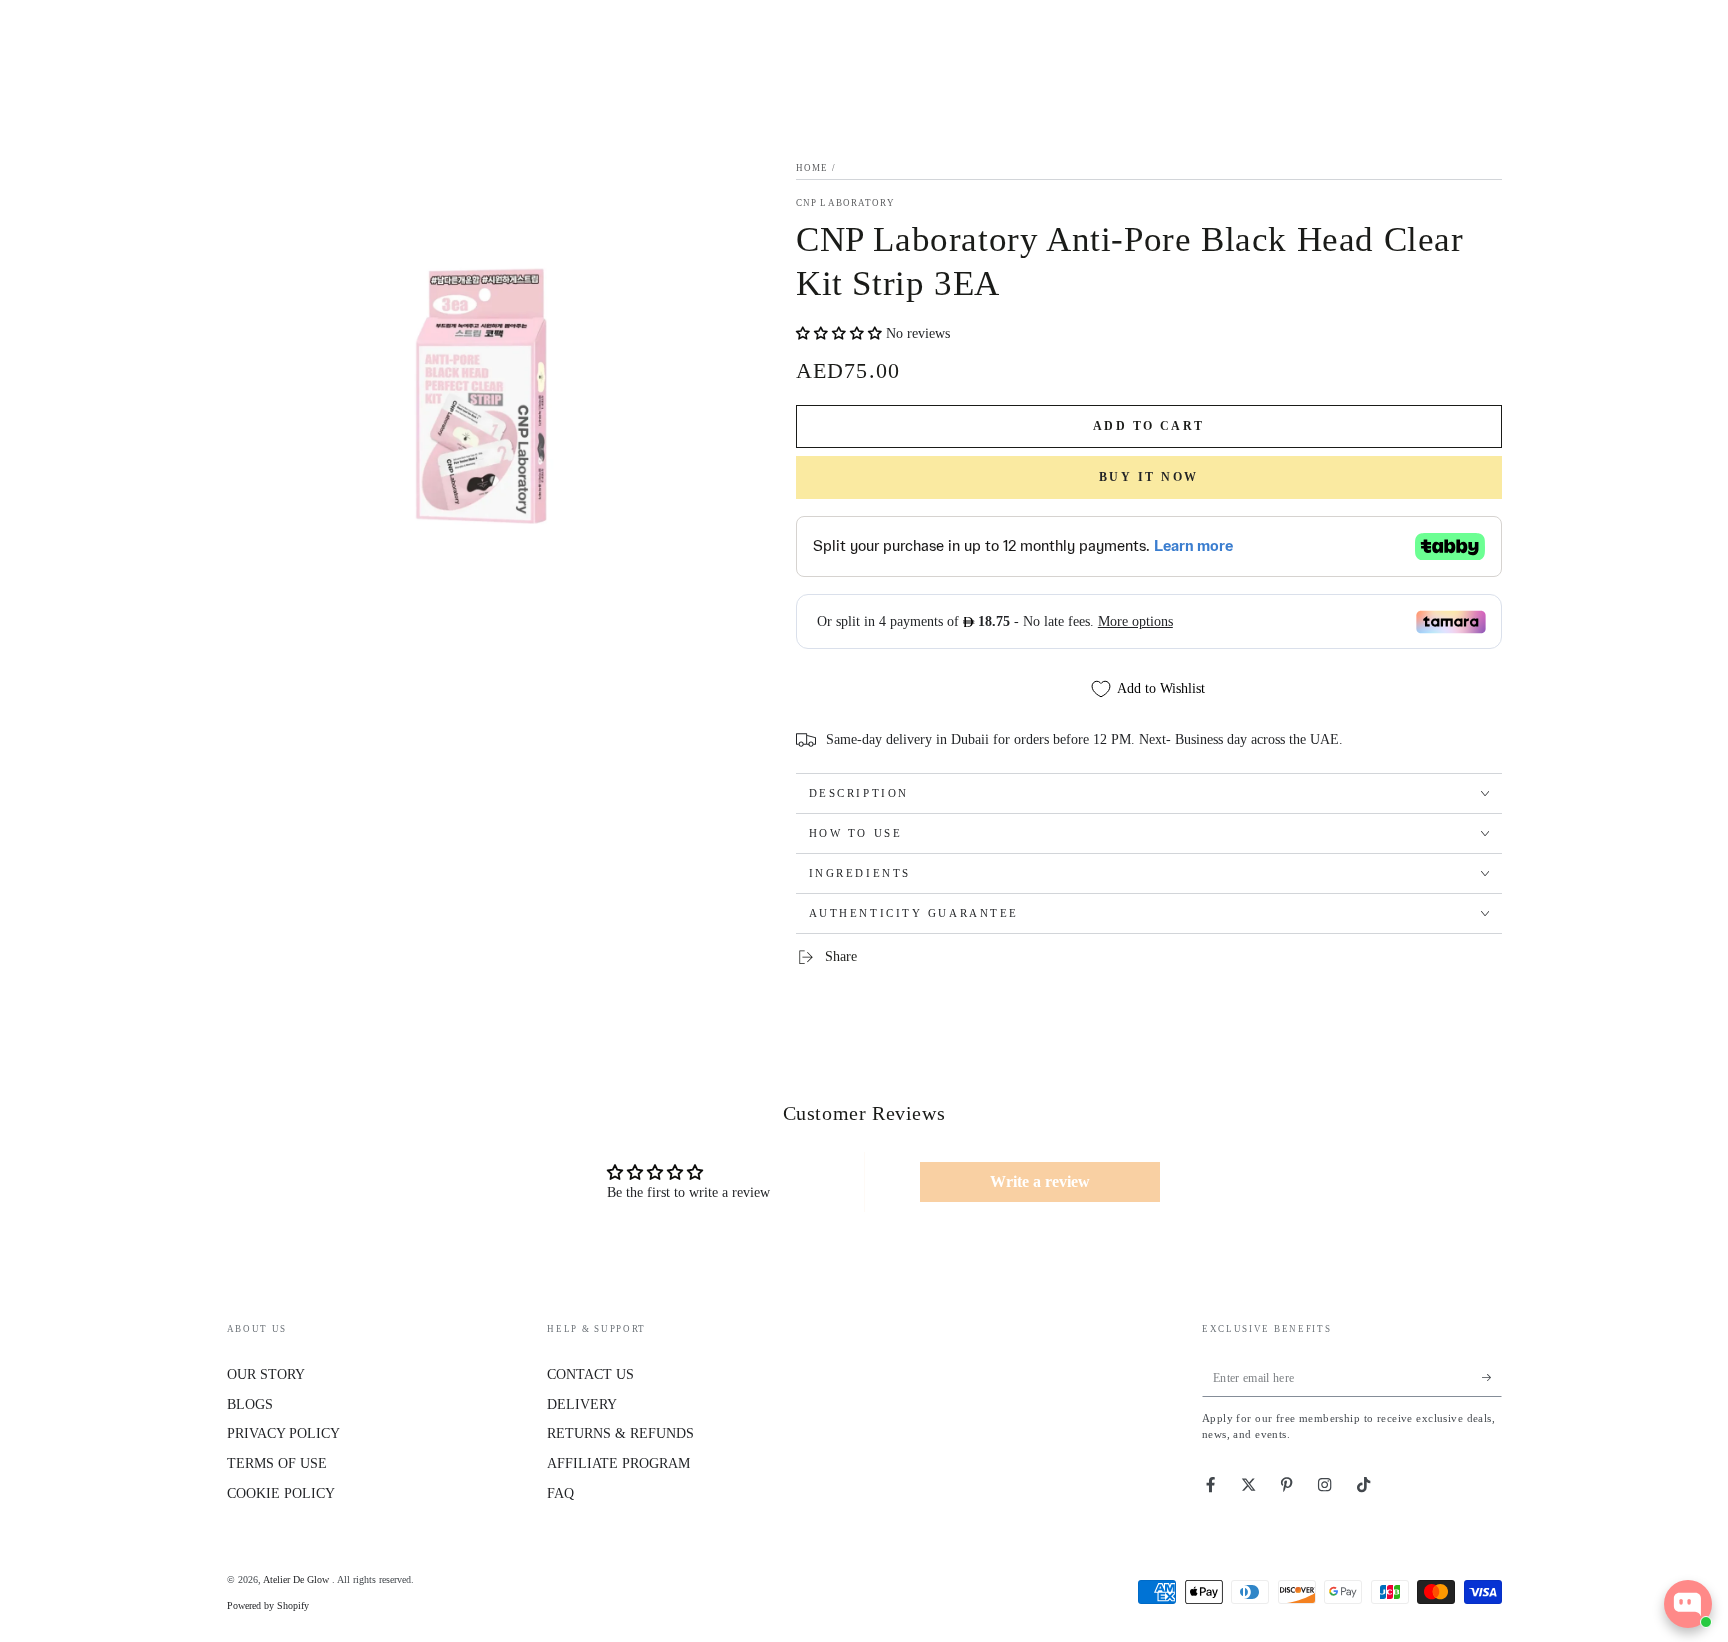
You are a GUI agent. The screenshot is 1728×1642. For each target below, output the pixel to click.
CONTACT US (590, 1374)
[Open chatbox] (1688, 1604)
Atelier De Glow (297, 1579)
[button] (841, 333)
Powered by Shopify (268, 1605)
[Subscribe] (1492, 1377)
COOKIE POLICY (281, 1493)
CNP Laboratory (845, 203)
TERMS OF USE (277, 1463)
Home (812, 168)
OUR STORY (266, 1374)
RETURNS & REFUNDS (620, 1433)
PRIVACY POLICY (283, 1433)
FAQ (560, 1493)
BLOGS (250, 1404)
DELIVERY (582, 1404)
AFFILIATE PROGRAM (618, 1463)
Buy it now (1149, 477)
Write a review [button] (1040, 1181)
